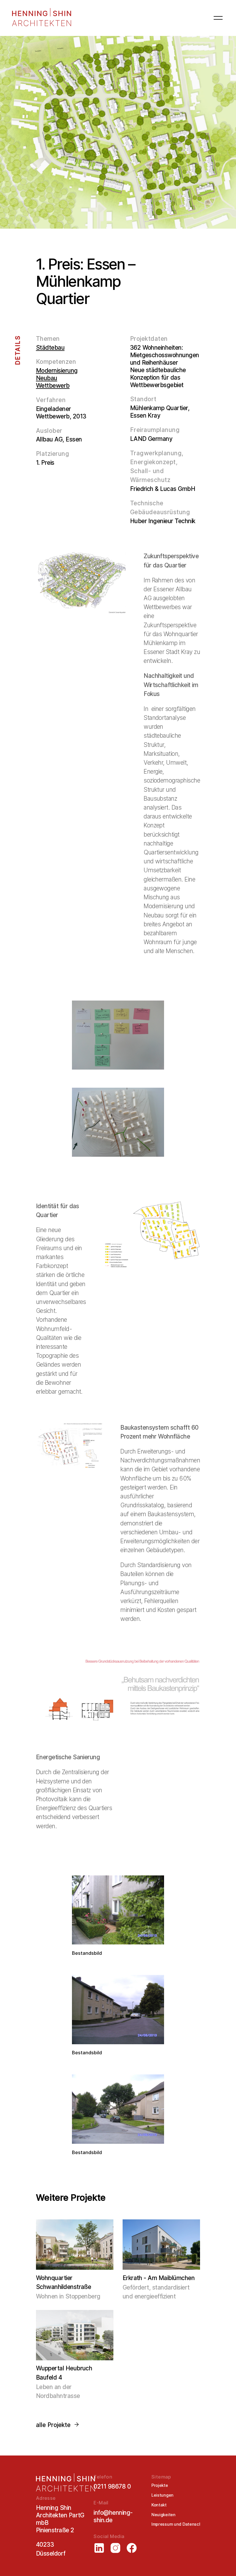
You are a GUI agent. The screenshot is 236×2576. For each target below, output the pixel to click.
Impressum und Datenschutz (180, 2524)
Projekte (160, 2485)
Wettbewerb (53, 386)
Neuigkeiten (163, 2515)
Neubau (47, 378)
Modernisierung (57, 371)
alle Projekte (53, 2425)
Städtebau (50, 348)
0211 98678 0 (112, 2486)
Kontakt (159, 2505)
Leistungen (162, 2495)
